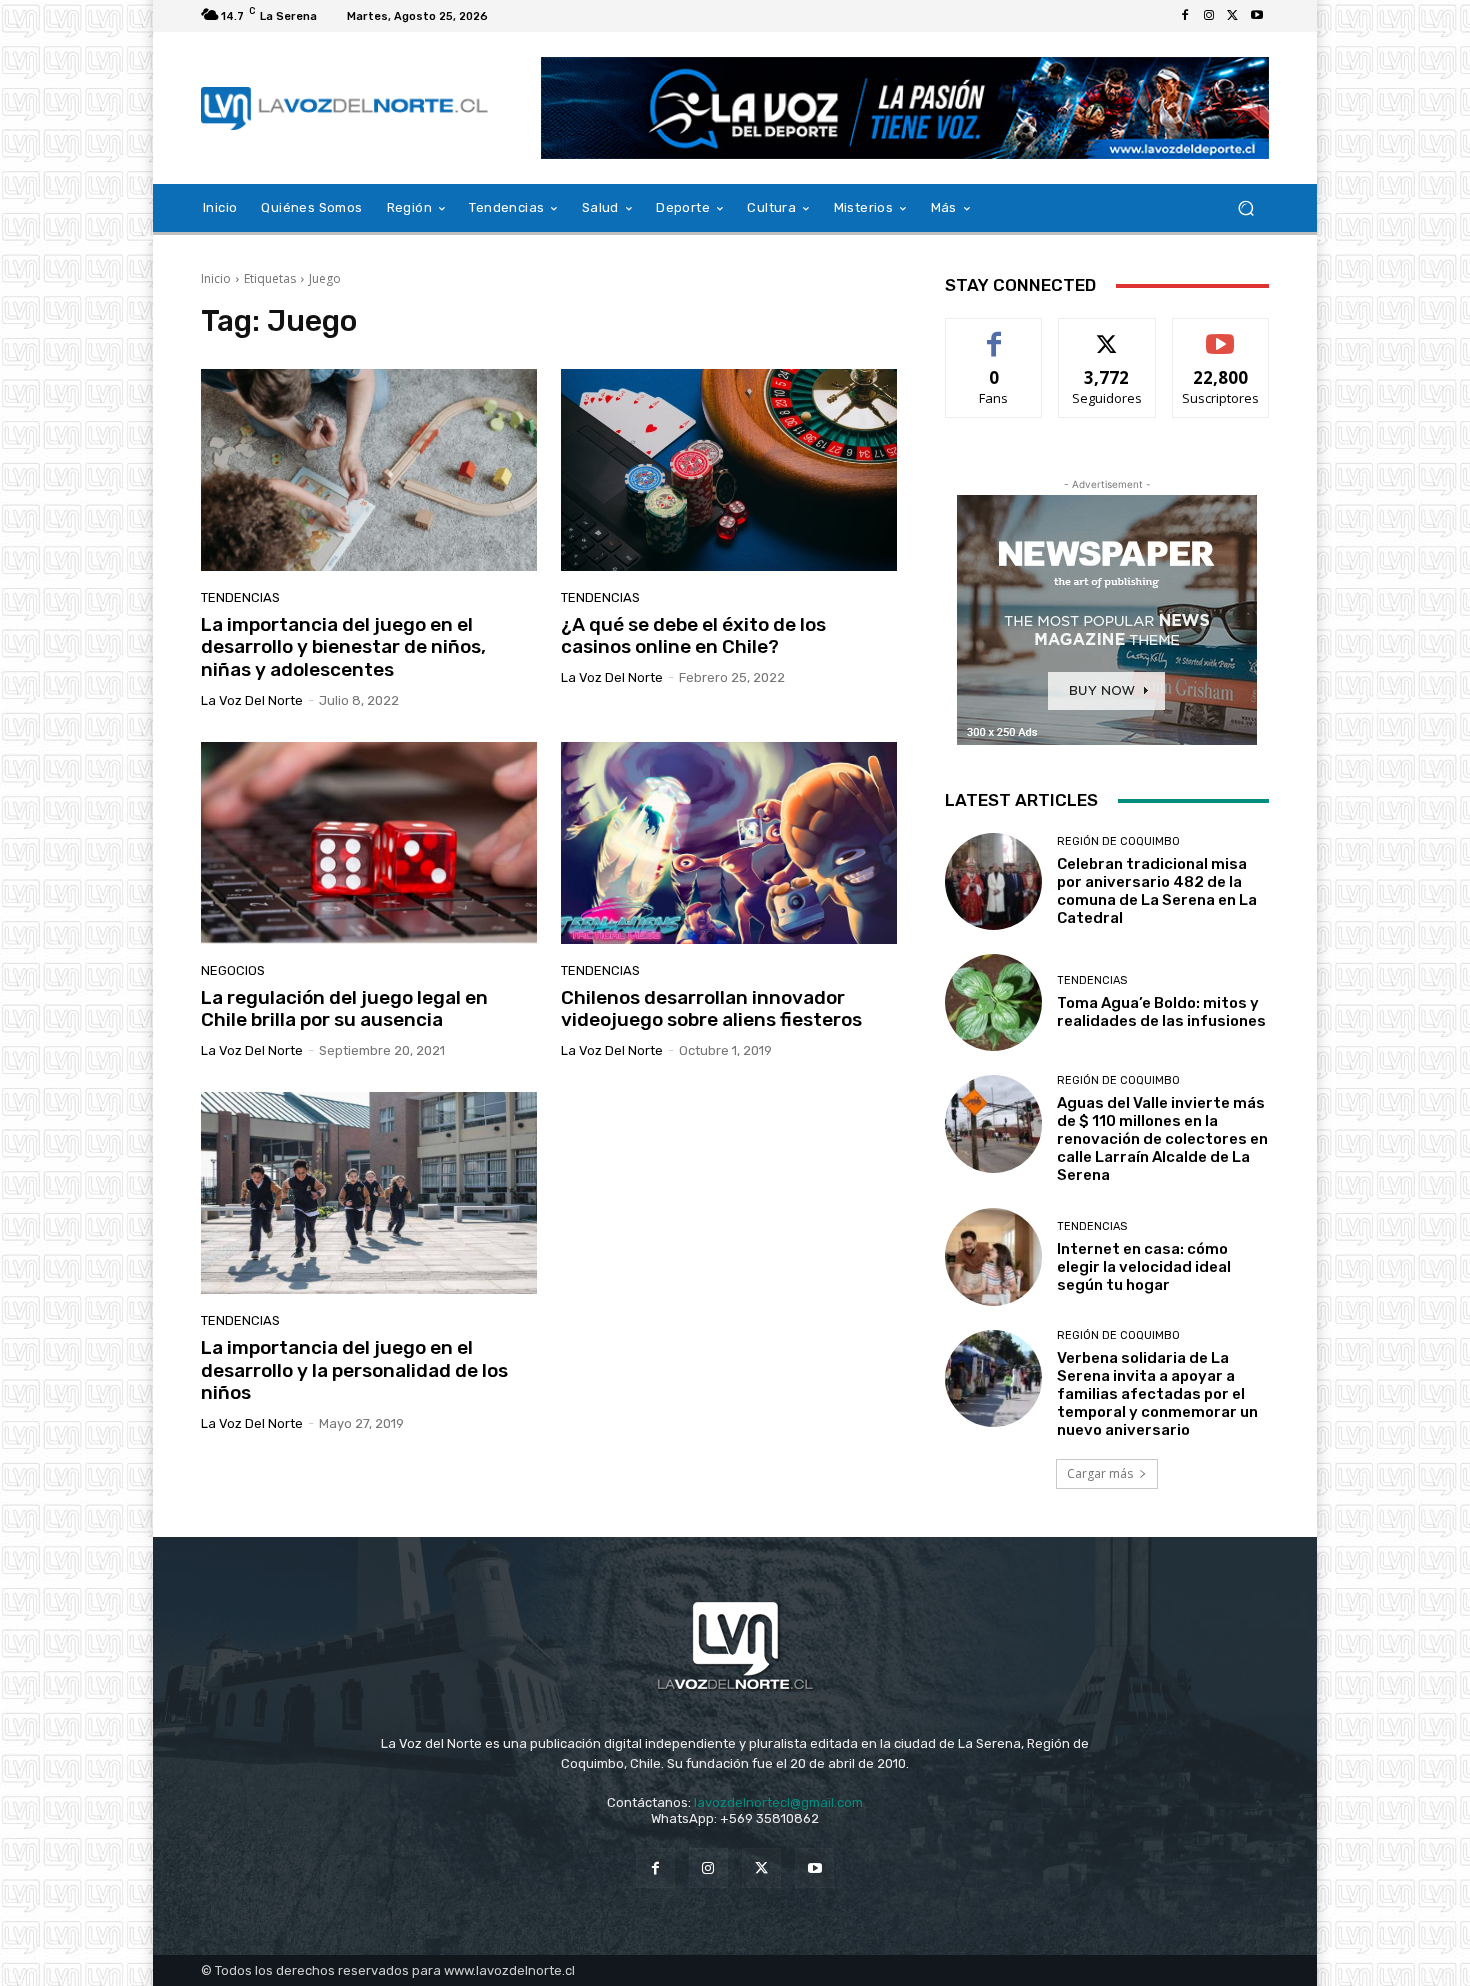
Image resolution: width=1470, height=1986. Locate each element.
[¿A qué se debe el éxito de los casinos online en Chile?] (729, 470)
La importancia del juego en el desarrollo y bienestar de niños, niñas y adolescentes (343, 647)
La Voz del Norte (252, 700)
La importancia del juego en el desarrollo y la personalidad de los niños (354, 1370)
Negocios (233, 970)
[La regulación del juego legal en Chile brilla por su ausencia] (369, 843)
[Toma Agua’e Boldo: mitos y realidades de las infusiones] (993, 1002)
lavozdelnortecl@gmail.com (778, 1802)
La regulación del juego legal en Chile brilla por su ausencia (344, 1009)
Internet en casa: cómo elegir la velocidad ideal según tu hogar (1144, 1267)
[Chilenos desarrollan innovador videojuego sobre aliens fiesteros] (729, 843)
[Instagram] (1209, 16)
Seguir (1107, 333)
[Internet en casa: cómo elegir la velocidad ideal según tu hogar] (993, 1256)
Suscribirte (1220, 333)
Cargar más (1100, 1473)
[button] (1245, 208)
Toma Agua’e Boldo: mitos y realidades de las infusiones (1161, 1012)
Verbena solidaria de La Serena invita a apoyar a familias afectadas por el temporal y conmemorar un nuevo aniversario (1157, 1394)
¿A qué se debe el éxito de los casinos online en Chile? (693, 636)
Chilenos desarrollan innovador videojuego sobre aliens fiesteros (711, 1009)
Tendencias (240, 597)
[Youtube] (1257, 16)
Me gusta (994, 333)
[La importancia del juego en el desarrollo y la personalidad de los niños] (369, 1193)
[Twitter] (1233, 16)
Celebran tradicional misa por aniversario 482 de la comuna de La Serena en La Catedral (1157, 891)
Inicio (216, 278)
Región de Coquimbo (1118, 841)
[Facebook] (1185, 16)
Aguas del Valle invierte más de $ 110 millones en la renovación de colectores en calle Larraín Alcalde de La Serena (1162, 1139)
